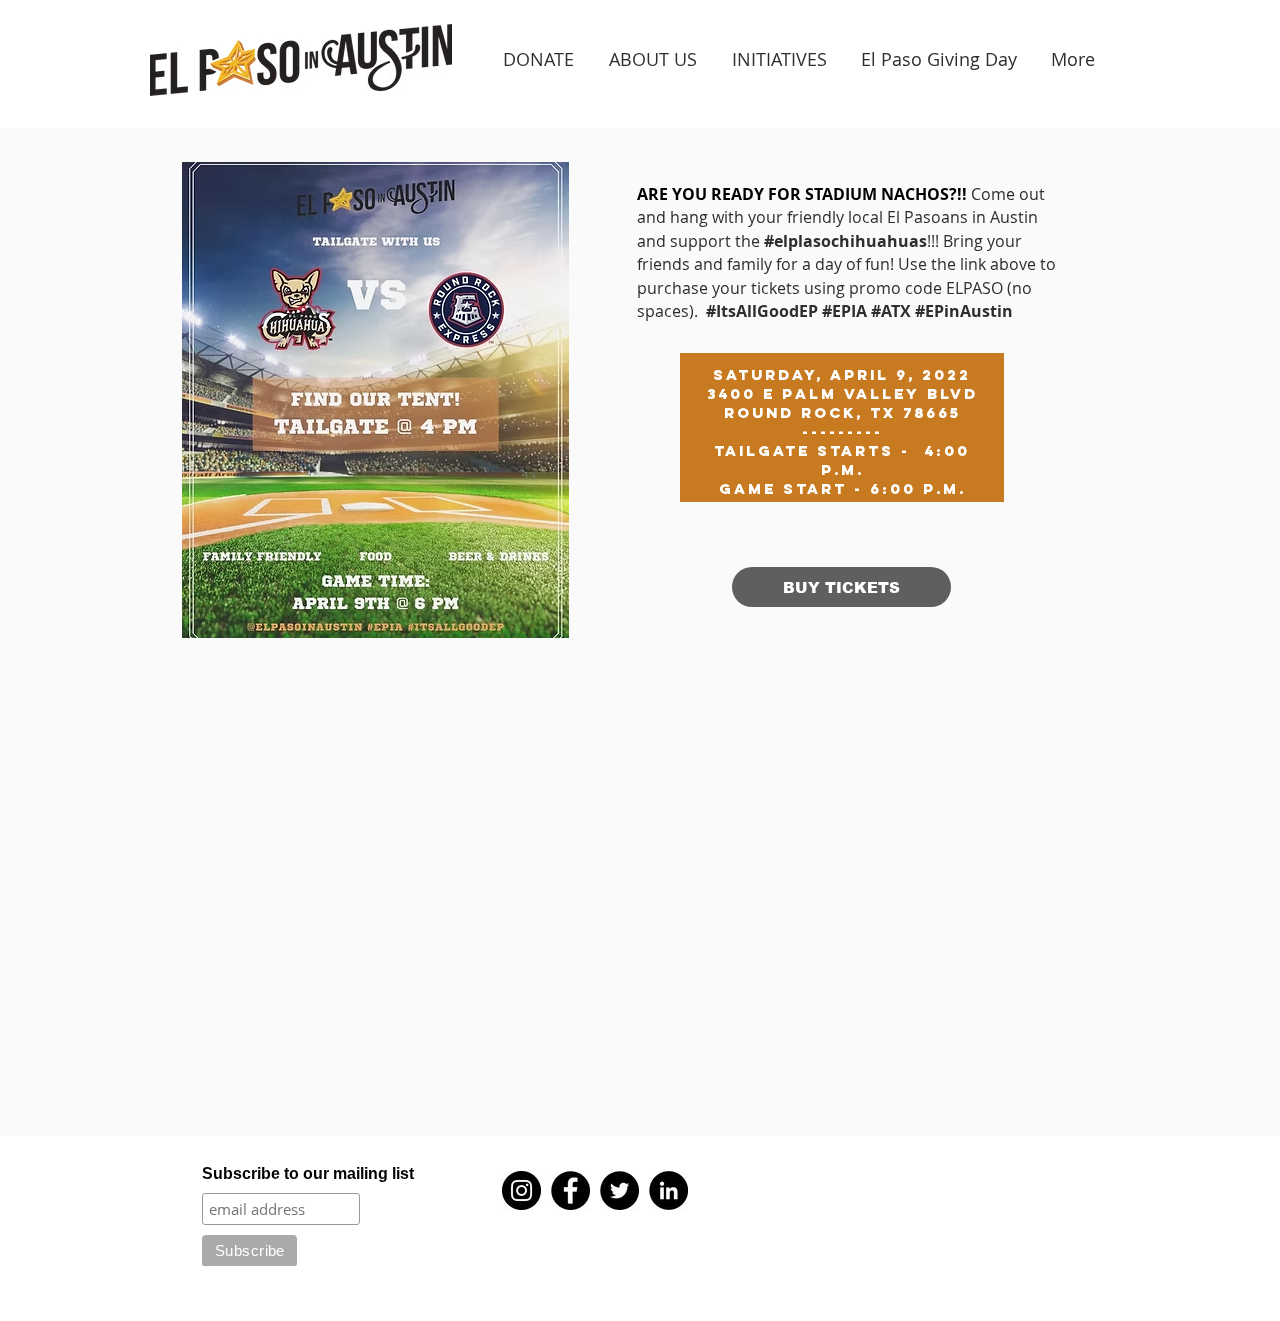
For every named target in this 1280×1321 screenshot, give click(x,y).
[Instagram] (521, 1190)
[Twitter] (619, 1190)
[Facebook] (570, 1190)
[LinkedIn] (668, 1190)
